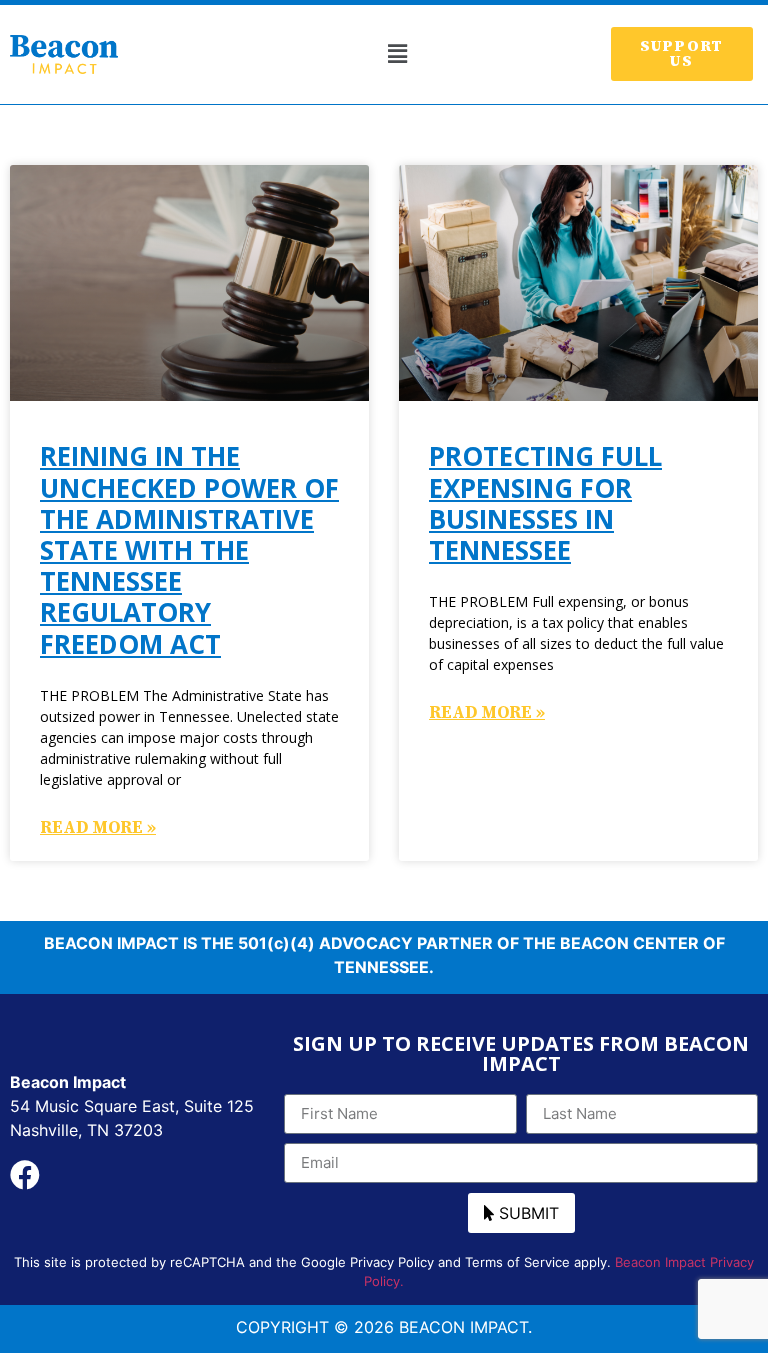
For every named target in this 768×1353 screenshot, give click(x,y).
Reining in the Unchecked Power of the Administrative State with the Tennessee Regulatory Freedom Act (189, 549)
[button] (397, 54)
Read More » (98, 828)
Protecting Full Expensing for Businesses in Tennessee (545, 503)
